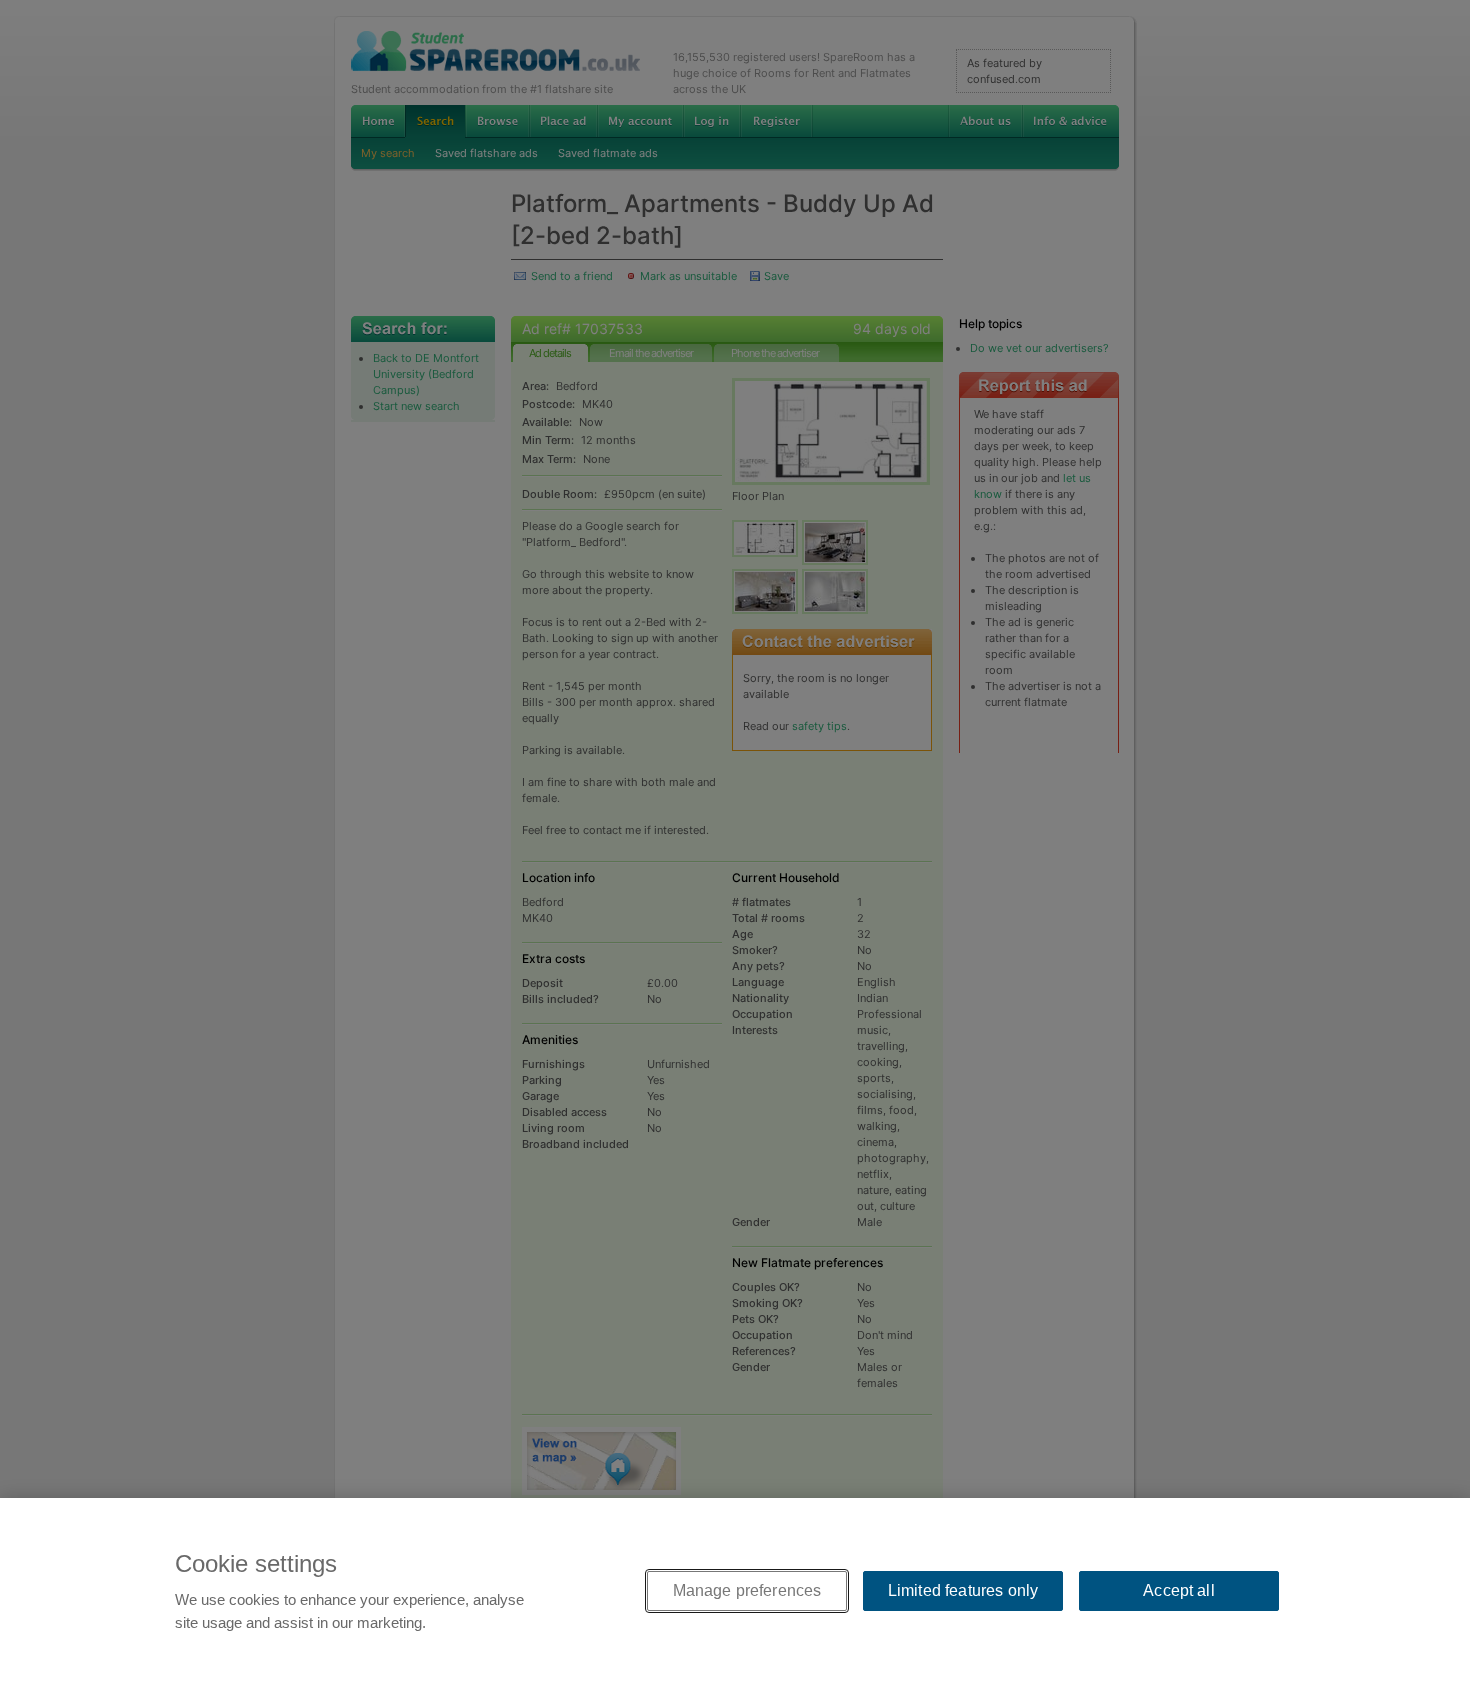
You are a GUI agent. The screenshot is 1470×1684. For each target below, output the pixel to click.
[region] (735, 1591)
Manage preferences (747, 1590)
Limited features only (963, 1590)
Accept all (1179, 1590)
